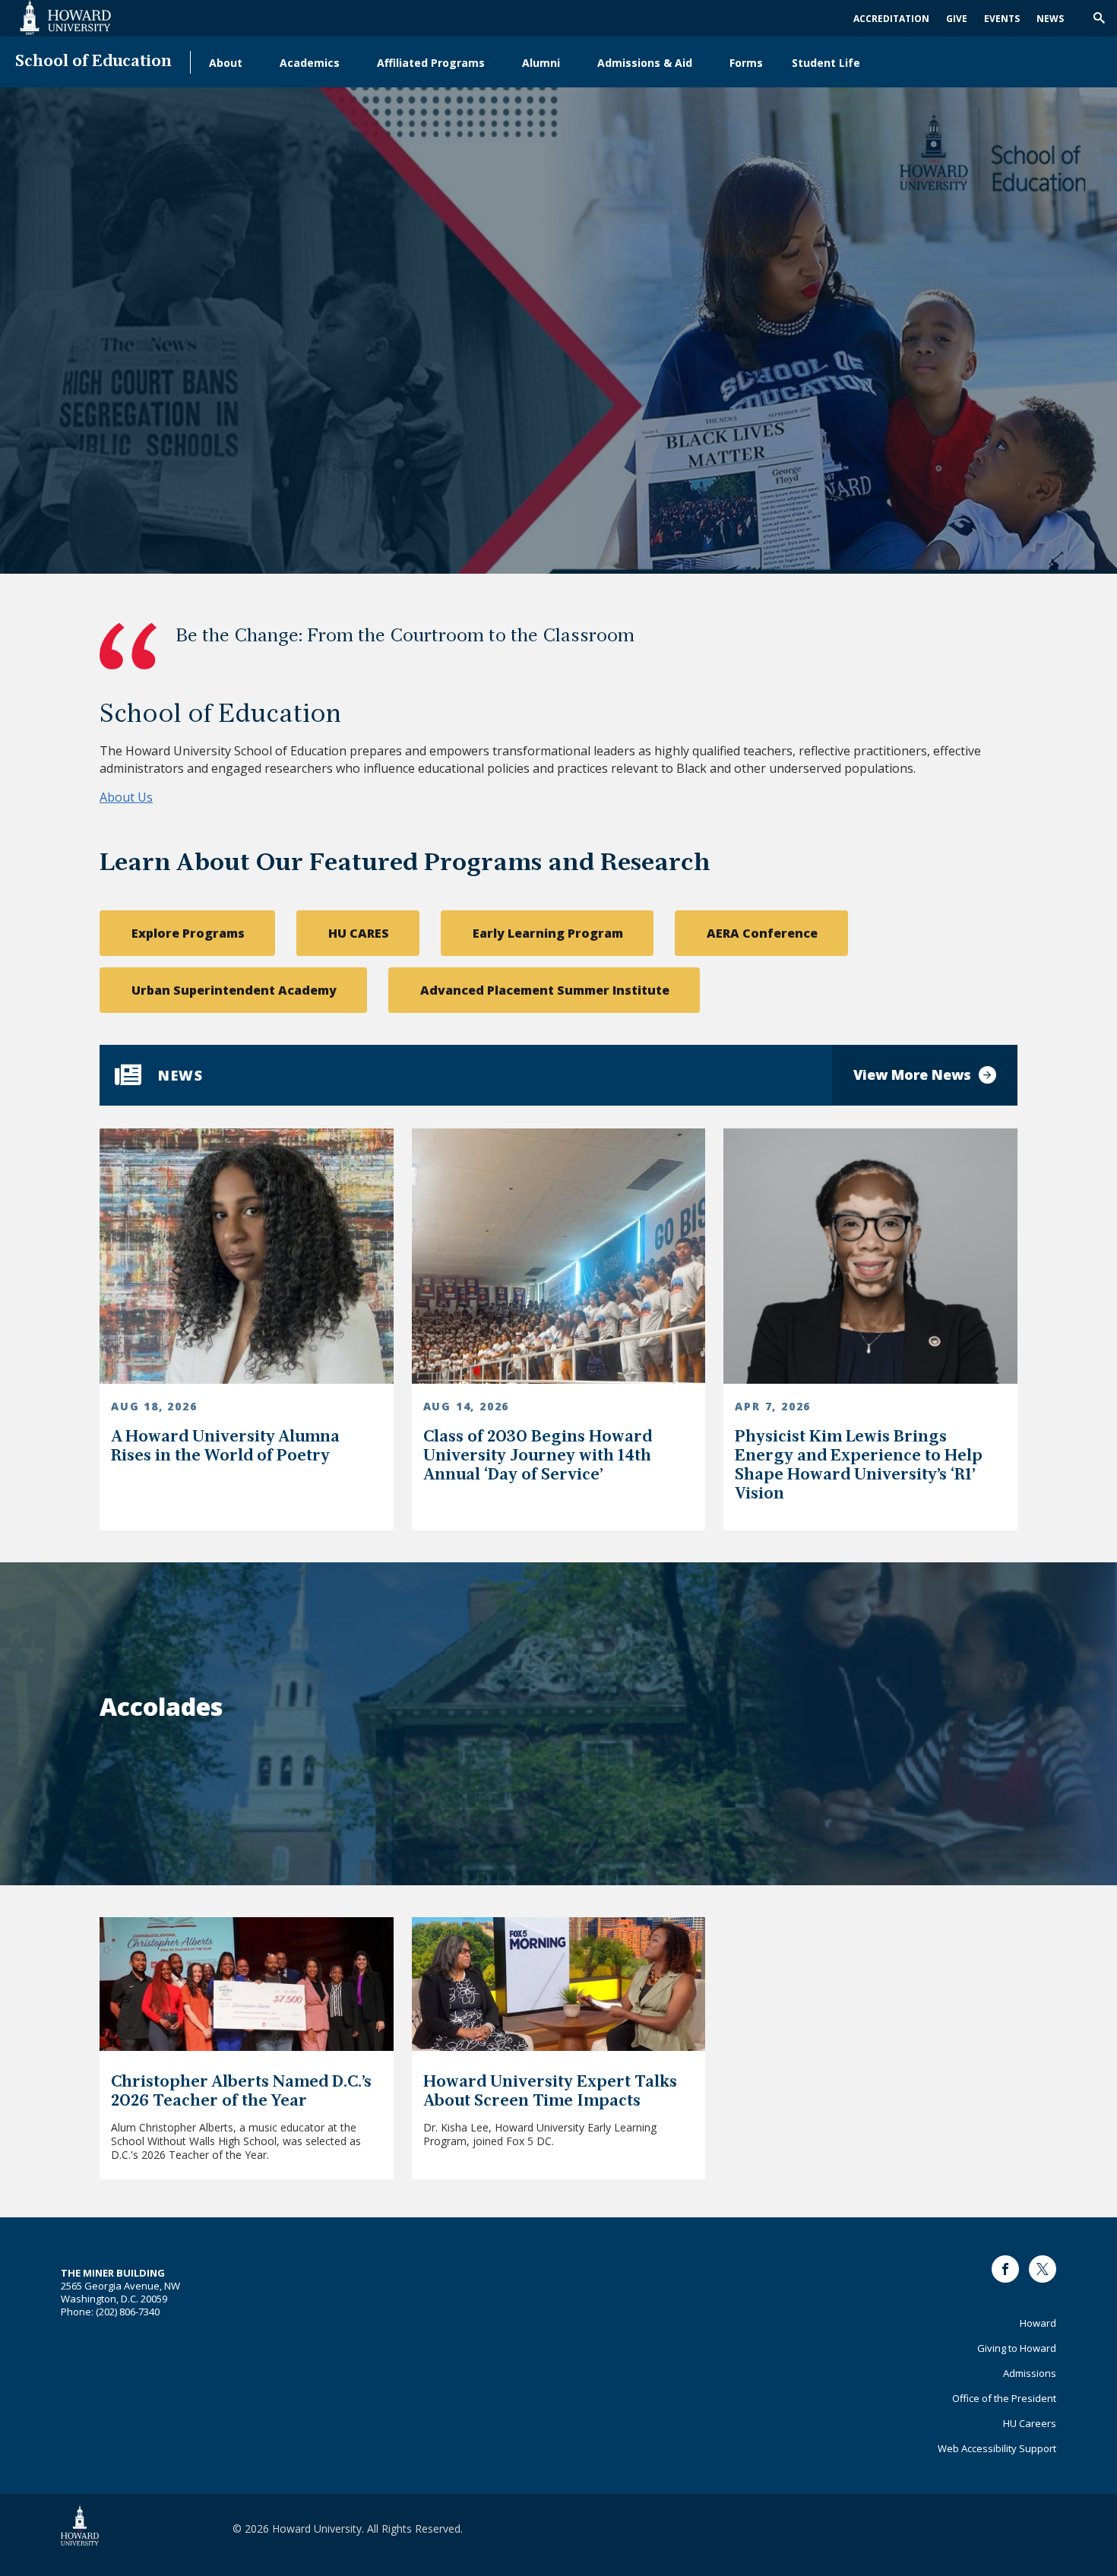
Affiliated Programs (431, 63)
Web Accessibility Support (997, 2448)
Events (1002, 19)
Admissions (1030, 2373)
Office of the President (1004, 2398)
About (226, 63)
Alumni (541, 63)
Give (957, 19)
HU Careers (1030, 2423)
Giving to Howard (1017, 2348)
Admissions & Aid (645, 63)
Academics (310, 63)
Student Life (826, 63)
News (1050, 19)
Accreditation (891, 19)
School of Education (93, 62)
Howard (1038, 2323)
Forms (746, 63)
